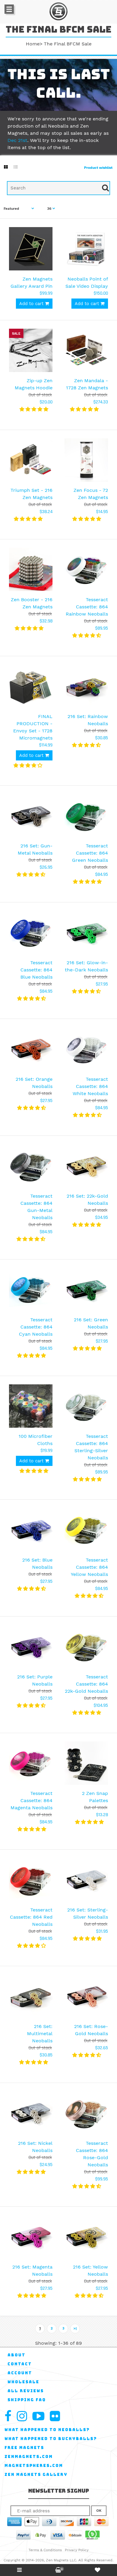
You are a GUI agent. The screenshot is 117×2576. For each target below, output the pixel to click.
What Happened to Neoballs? (47, 2430)
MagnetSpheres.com (34, 2466)
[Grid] (6, 167)
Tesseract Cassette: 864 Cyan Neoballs (36, 1327)
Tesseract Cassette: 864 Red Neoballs (31, 1917)
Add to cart (32, 304)
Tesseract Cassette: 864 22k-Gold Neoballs (86, 1684)
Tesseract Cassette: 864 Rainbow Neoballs (87, 607)
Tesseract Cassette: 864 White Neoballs (90, 1086)
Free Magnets (24, 2448)
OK (99, 2511)
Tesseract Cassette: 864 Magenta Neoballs (31, 1800)
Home (33, 44)
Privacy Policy (77, 2550)
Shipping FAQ (27, 2400)
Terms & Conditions (45, 2550)
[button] (35, 409)
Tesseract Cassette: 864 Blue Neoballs (36, 970)
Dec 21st (17, 140)
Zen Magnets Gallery (36, 2475)
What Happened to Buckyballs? (51, 2439)
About (16, 2355)
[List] (16, 167)
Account (20, 2373)
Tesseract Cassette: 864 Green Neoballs (90, 853)
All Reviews (26, 2391)
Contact (20, 2364)
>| (75, 2328)
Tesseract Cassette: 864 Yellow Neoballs (89, 1567)
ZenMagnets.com (29, 2457)
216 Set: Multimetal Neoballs (40, 2034)
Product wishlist (98, 168)
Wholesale (23, 2382)
